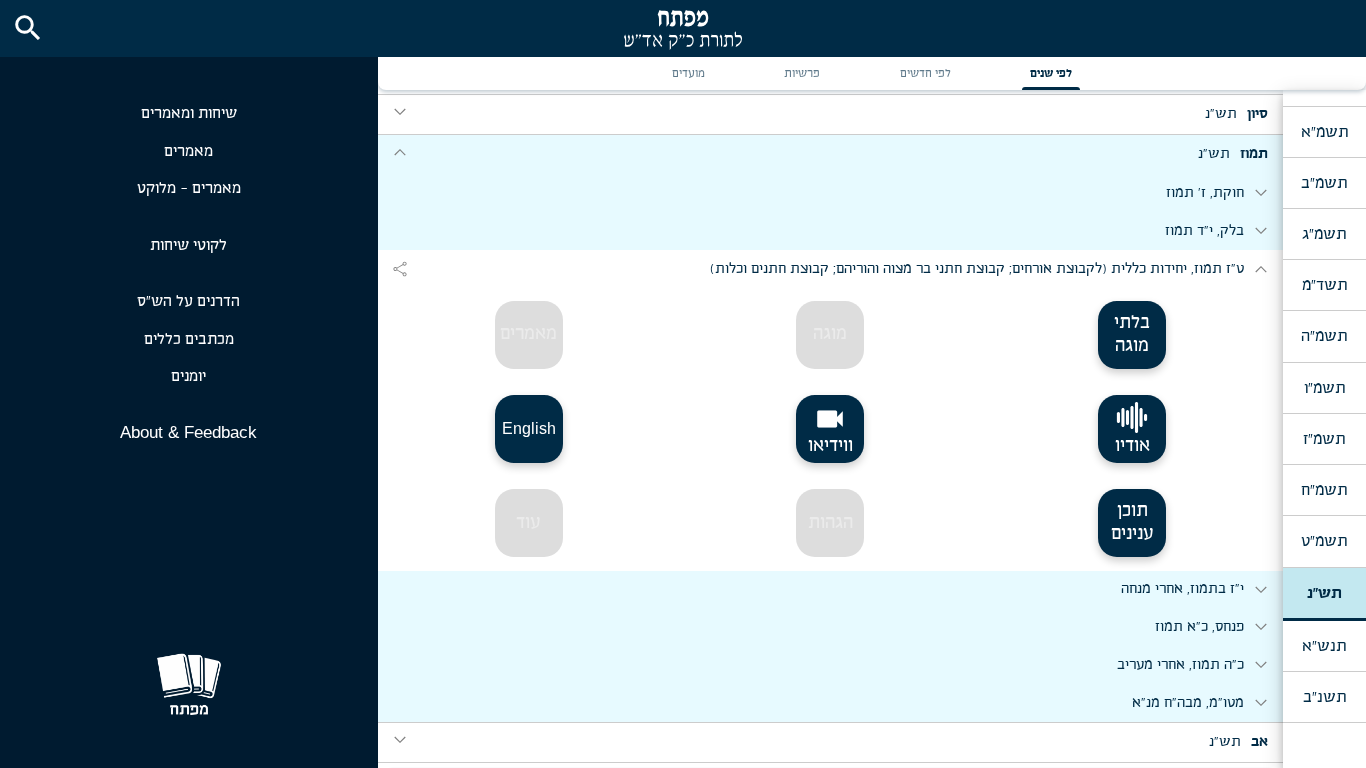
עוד (528, 523)
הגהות (830, 523)
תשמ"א (1324, 132)
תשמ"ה (1324, 336)
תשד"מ (1324, 285)
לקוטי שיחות (188, 245)
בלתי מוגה (1132, 334)
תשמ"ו (1324, 388)
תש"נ (1324, 593)
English (529, 428)
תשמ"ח (1324, 490)
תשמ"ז (1324, 439)
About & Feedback (188, 432)
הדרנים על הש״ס (188, 301)
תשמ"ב (1324, 183)
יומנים (188, 376)
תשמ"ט (1324, 541)
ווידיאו (830, 429)
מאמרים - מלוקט (189, 188)
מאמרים (188, 151)
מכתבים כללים (189, 339)
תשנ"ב (1324, 697)
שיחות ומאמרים (189, 113)
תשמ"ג (1324, 234)
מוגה (830, 334)
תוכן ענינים (1132, 522)
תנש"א (1324, 646)
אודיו (1132, 446)
